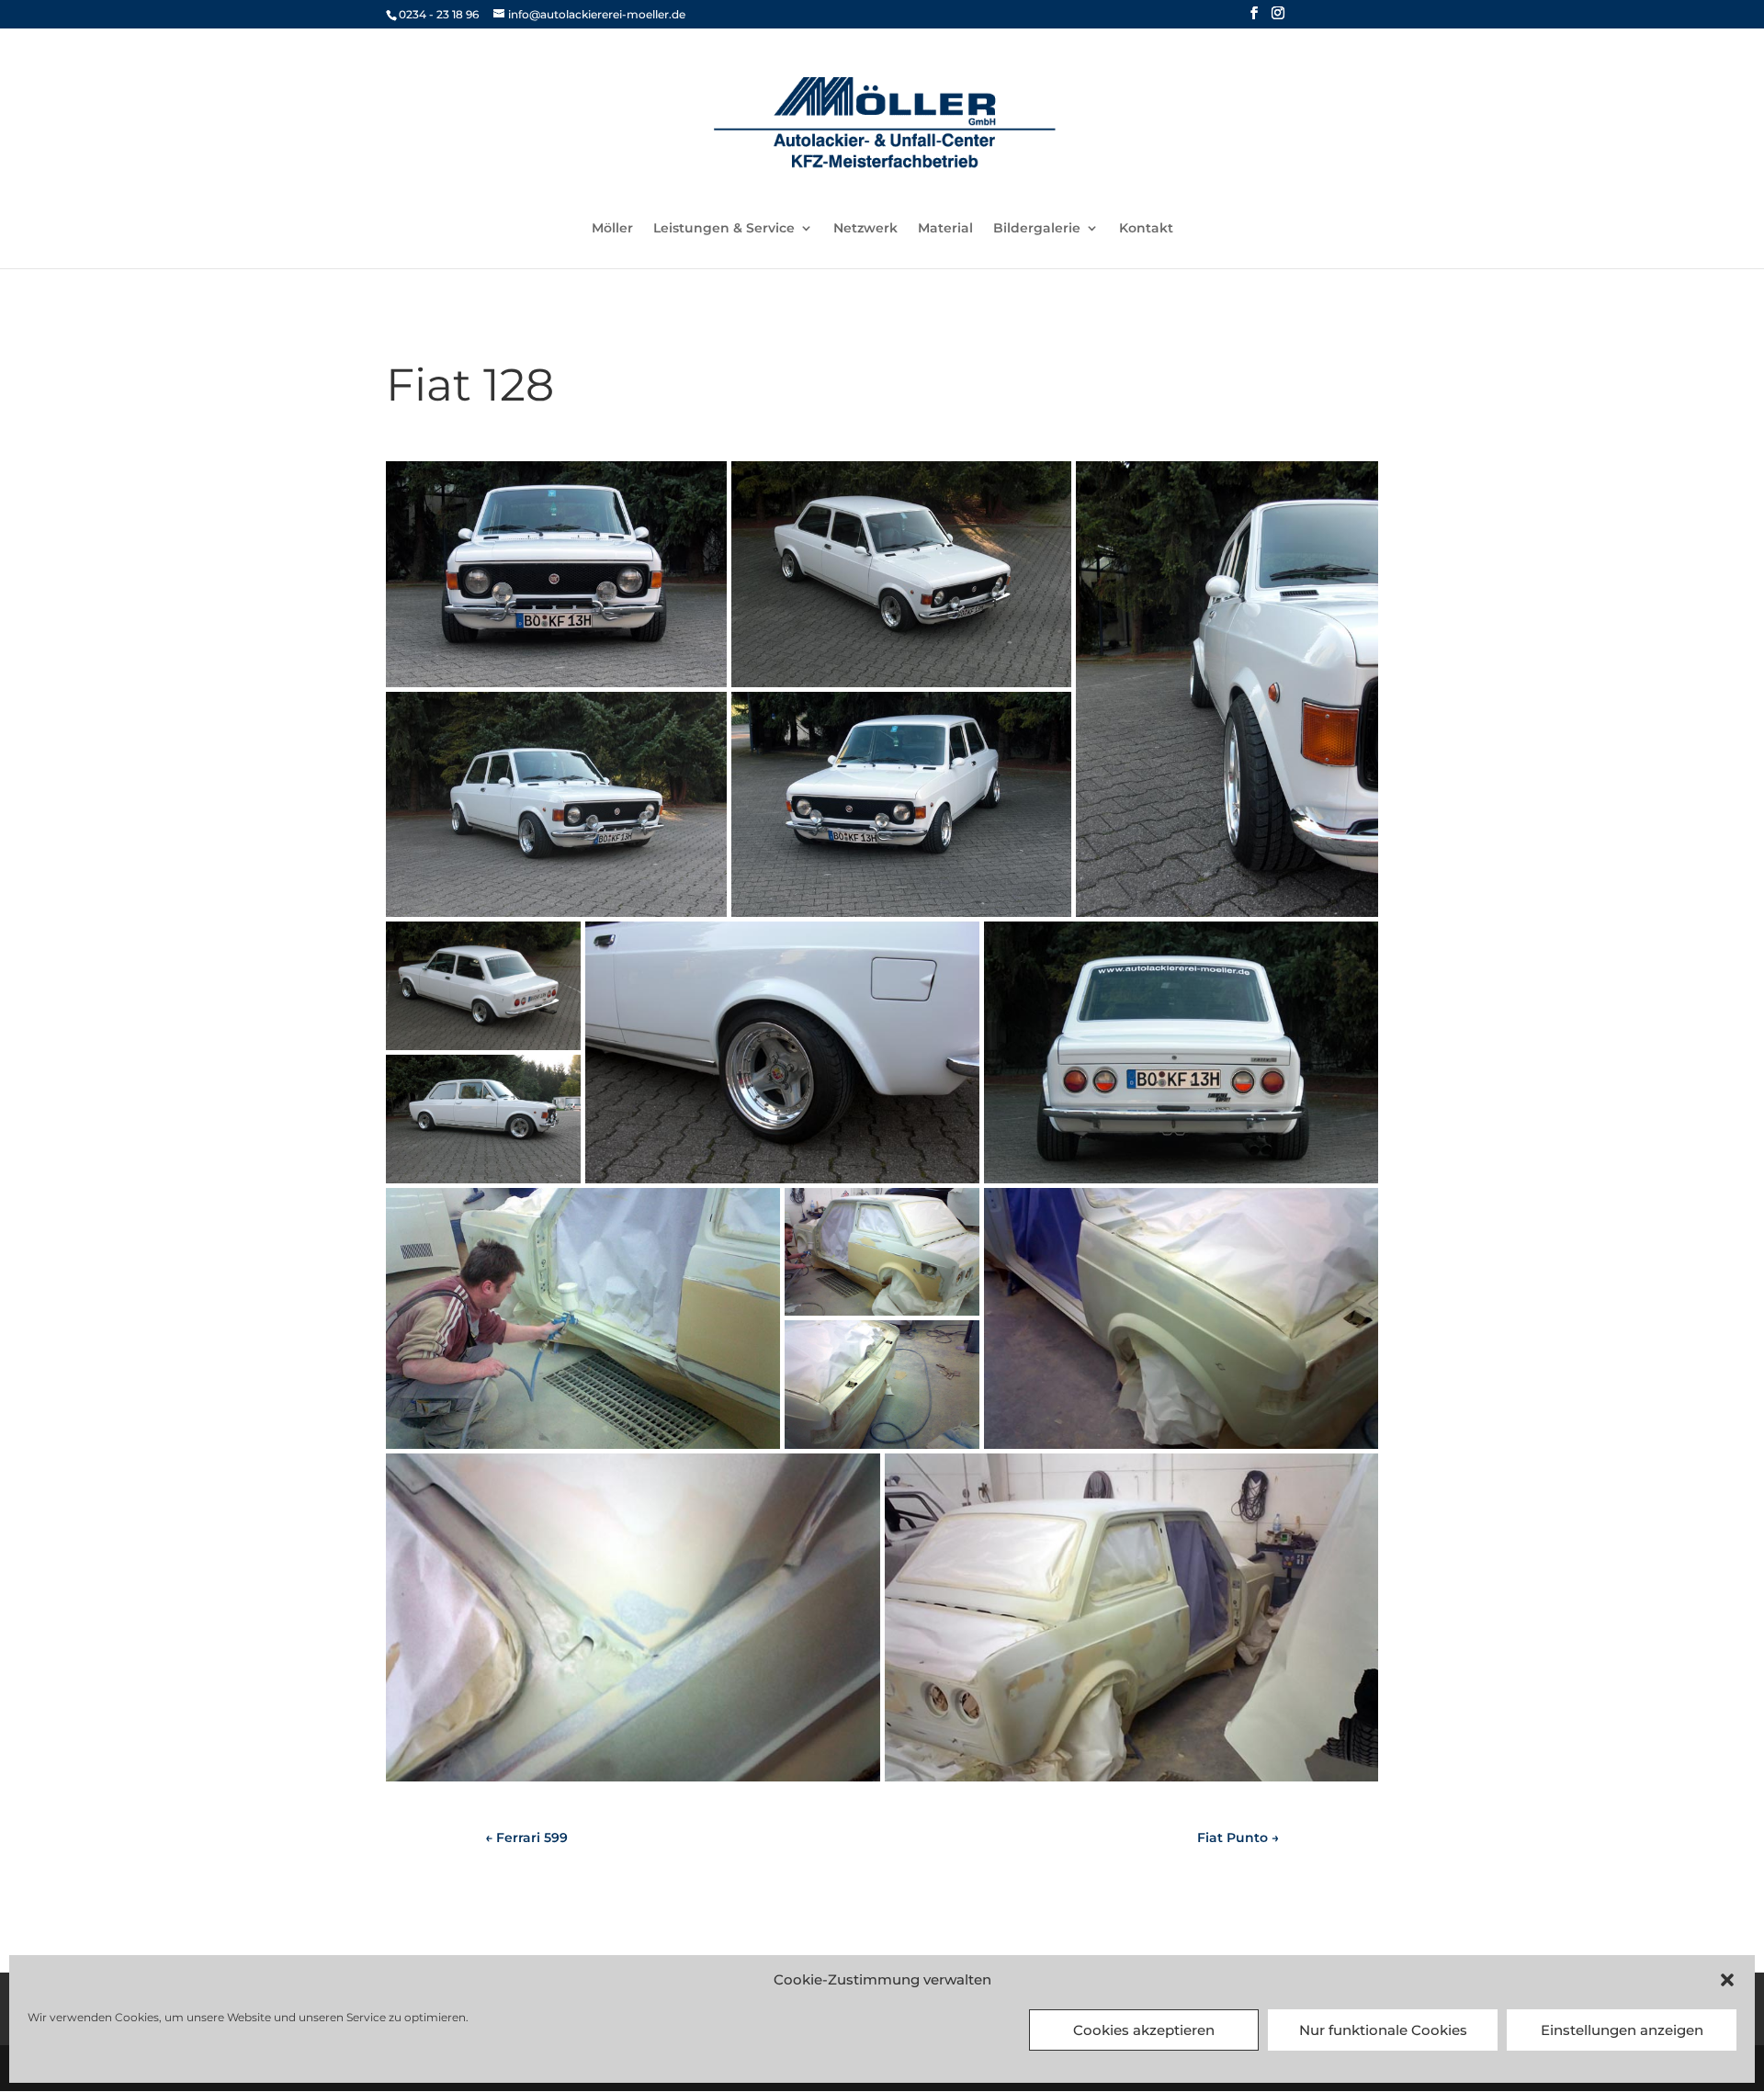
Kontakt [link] (1146, 229)
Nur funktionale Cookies (1383, 2030)
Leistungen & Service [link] (724, 229)
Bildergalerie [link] (1037, 229)
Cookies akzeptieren (1144, 2030)
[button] (1727, 1980)
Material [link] (945, 229)
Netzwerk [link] (865, 229)
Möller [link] (612, 229)
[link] (884, 122)
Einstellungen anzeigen (1622, 2030)
